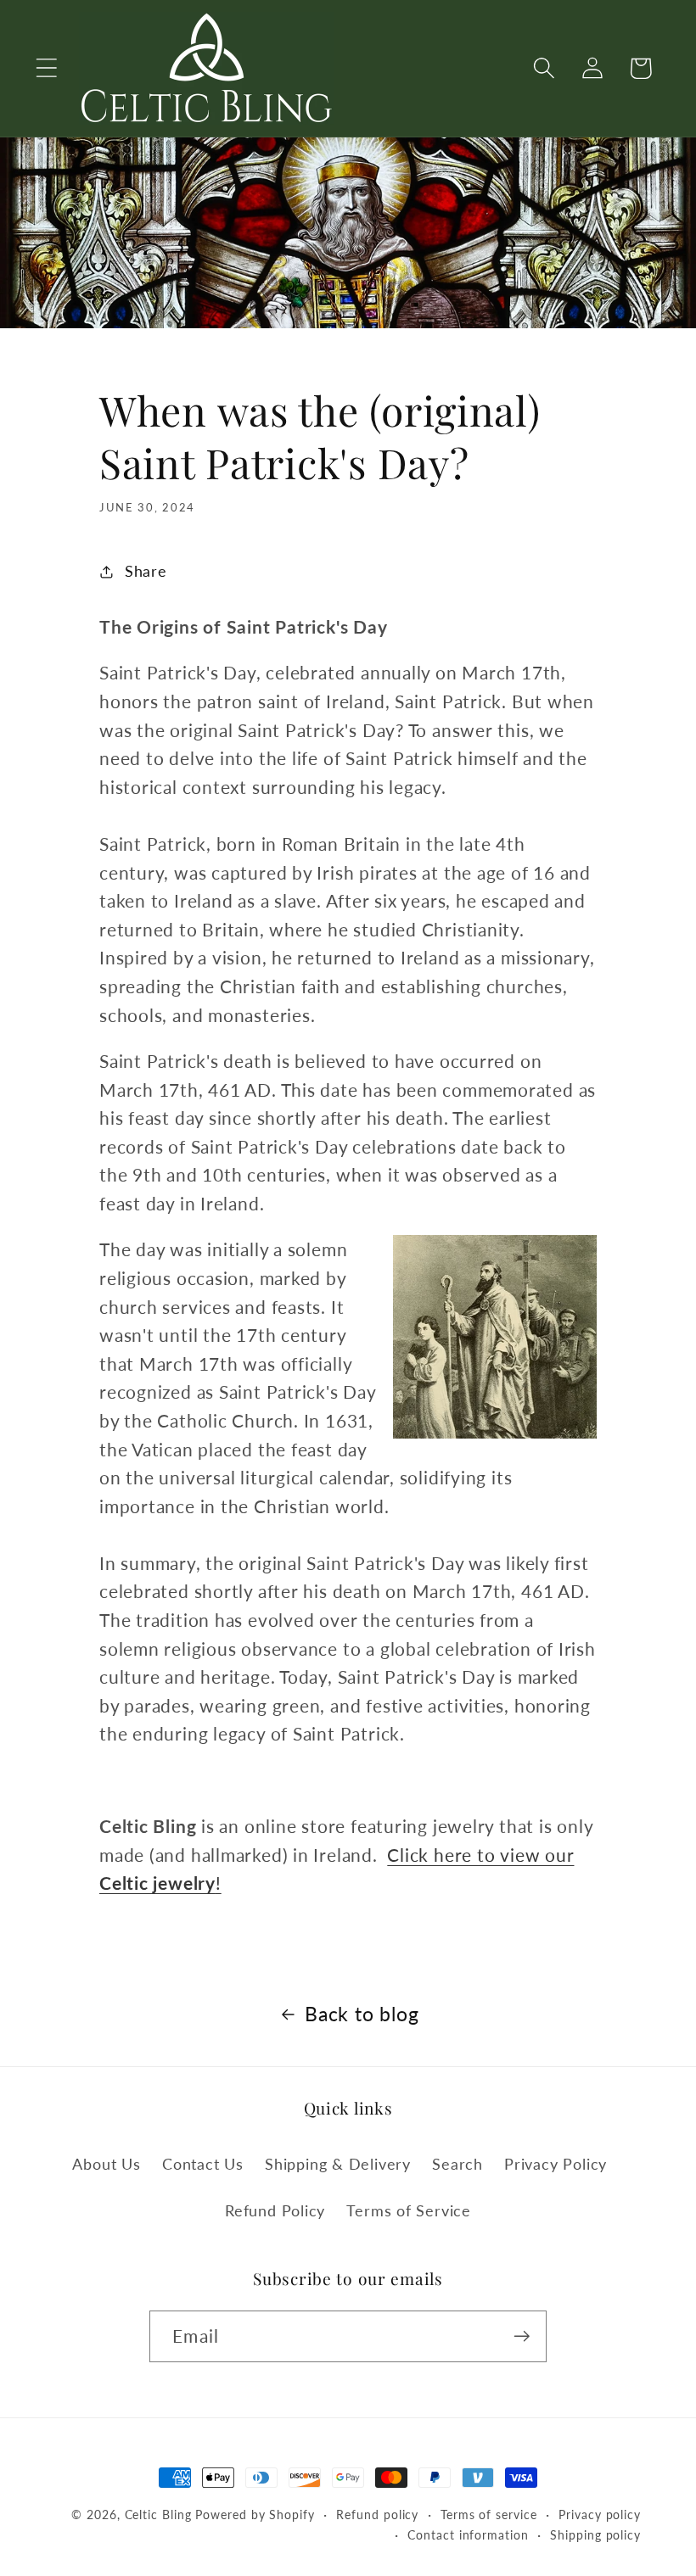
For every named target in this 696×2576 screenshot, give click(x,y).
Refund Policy (275, 2210)
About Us (106, 2164)
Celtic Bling (158, 2515)
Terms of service (489, 2515)
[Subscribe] (522, 2336)
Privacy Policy (556, 2164)
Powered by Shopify (255, 2515)
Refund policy (377, 2515)
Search (457, 2164)
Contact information (468, 2535)
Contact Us (203, 2164)
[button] (46, 68)
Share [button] (146, 571)
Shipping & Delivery (338, 2164)
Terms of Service (408, 2210)
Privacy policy (600, 2515)
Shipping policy (595, 2535)
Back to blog (362, 2014)
